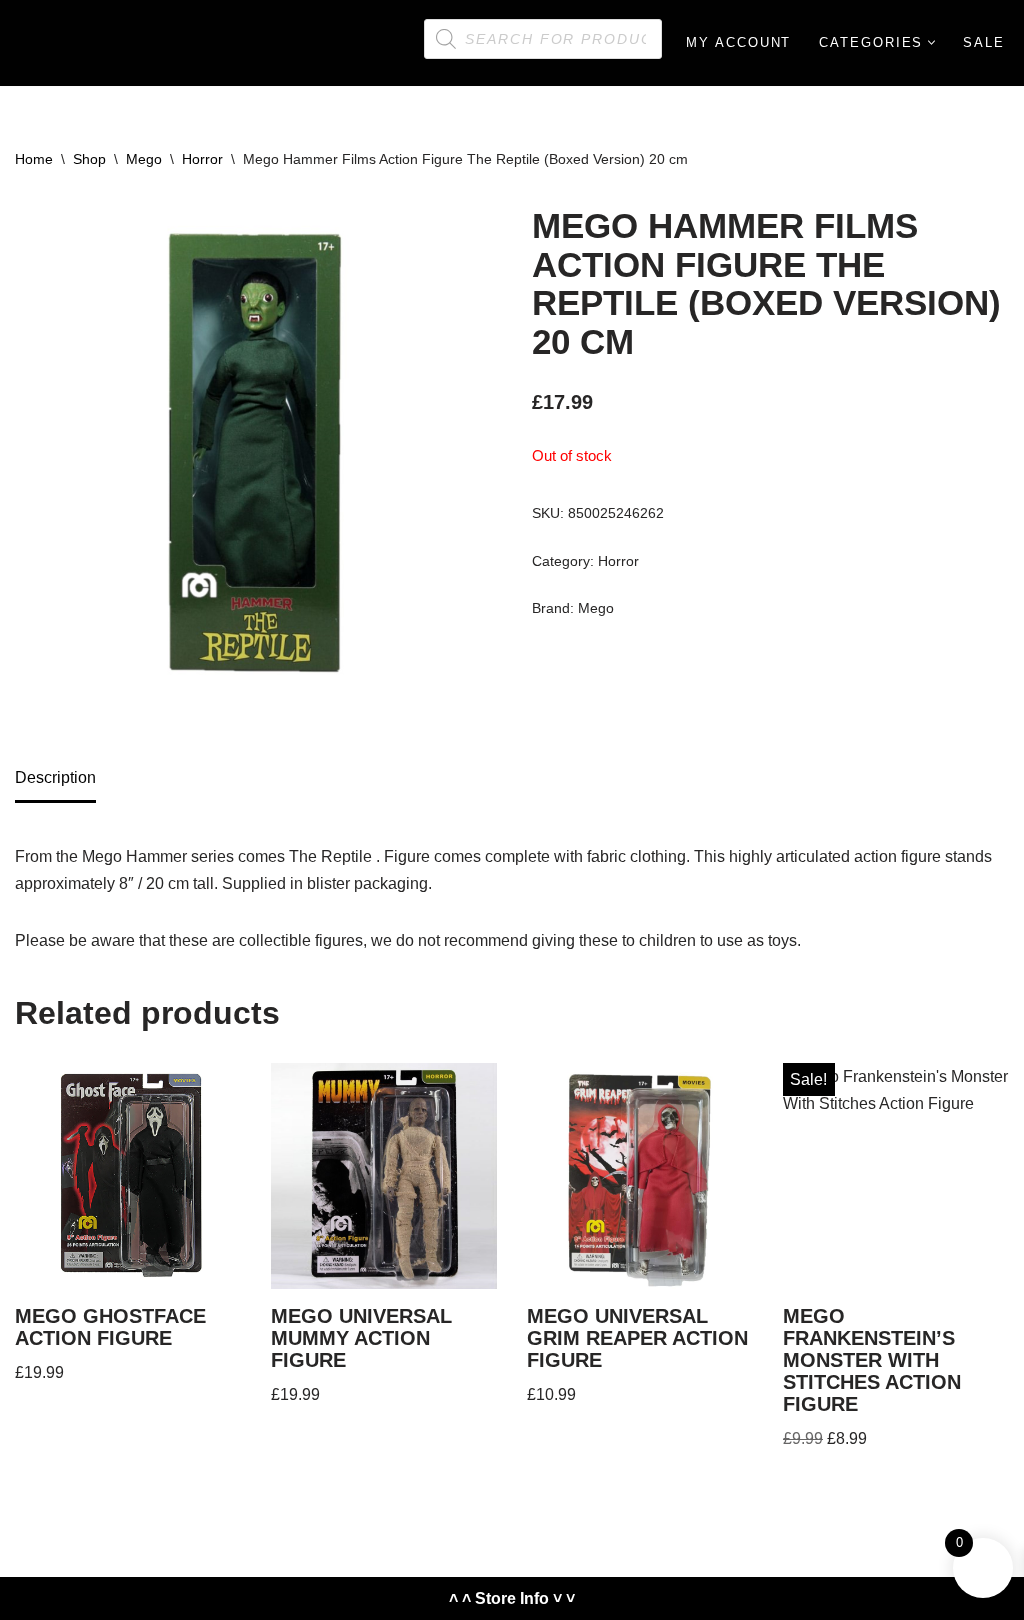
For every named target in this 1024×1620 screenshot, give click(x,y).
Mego (144, 159)
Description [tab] (55, 777)
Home (34, 159)
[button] (931, 42)
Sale (984, 42)
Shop (89, 159)
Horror (202, 159)
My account (738, 42)
